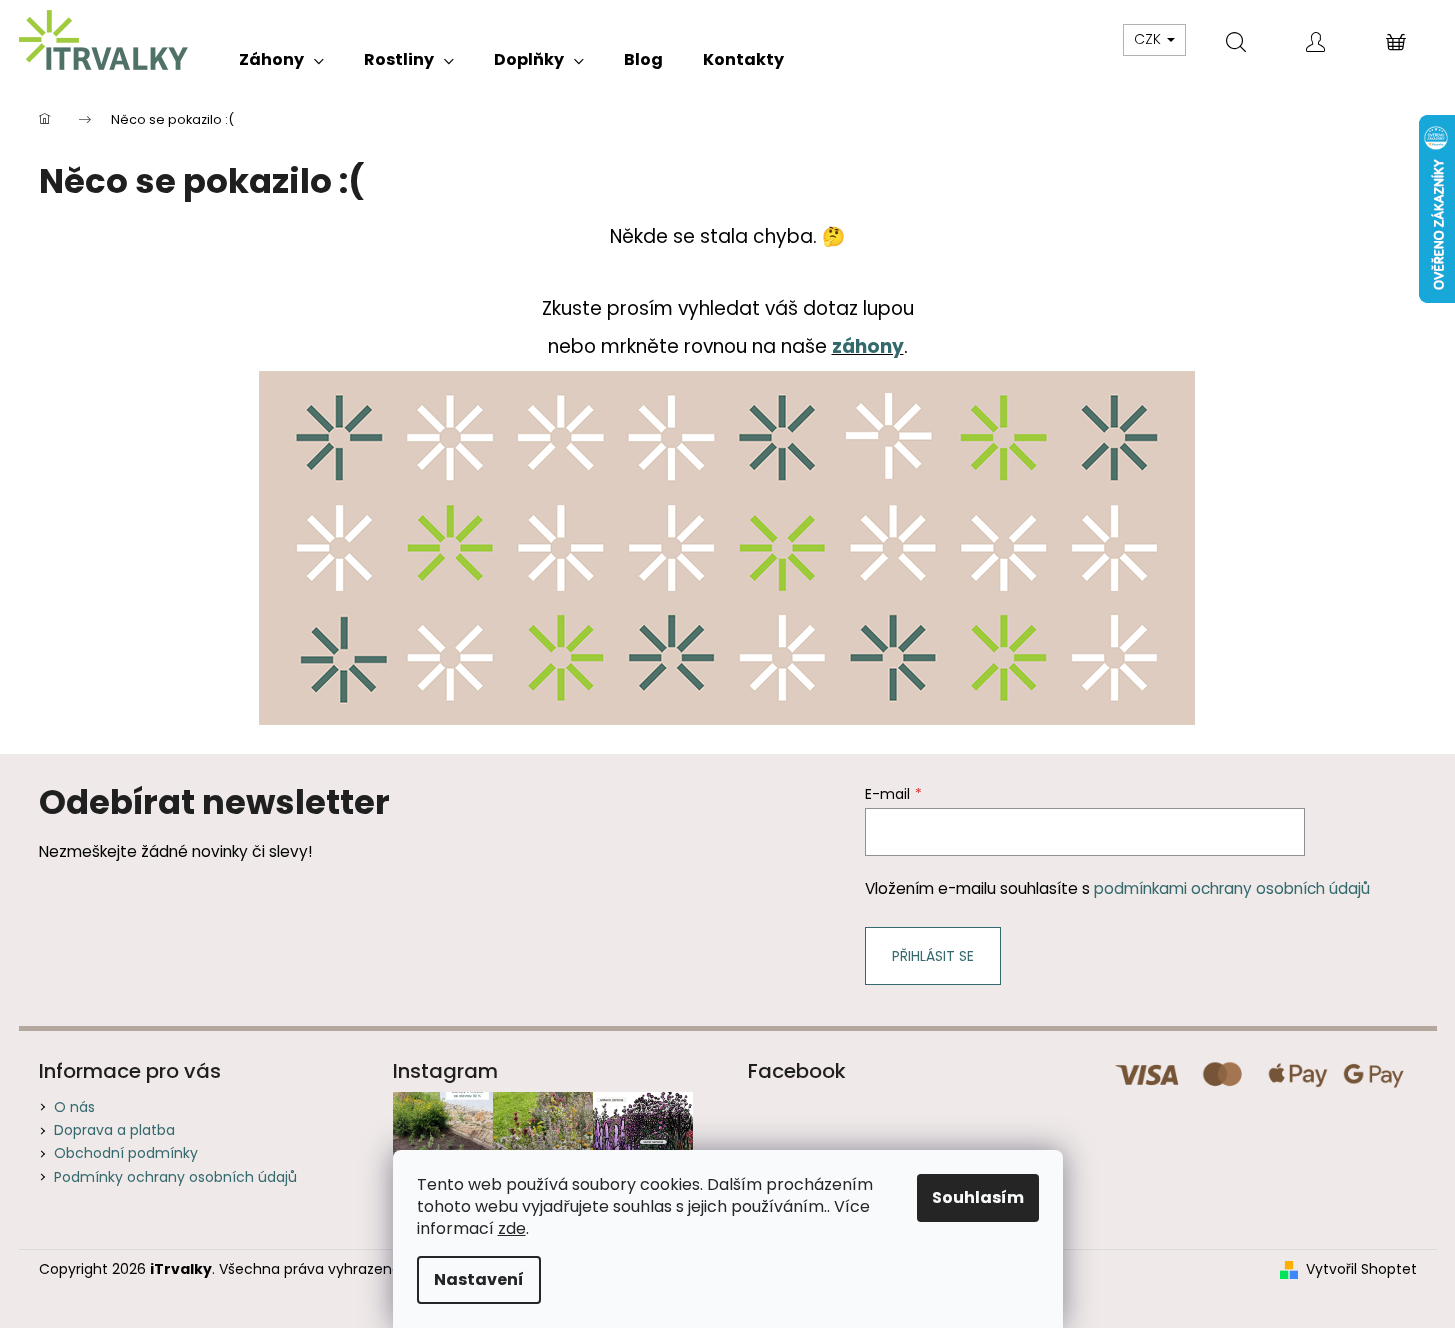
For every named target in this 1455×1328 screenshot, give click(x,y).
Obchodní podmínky (126, 1153)
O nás (74, 1107)
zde (512, 1228)
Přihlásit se (933, 956)
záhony (868, 346)
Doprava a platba (114, 1130)
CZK (1149, 39)
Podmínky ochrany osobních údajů (175, 1177)
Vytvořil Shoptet (1361, 1269)
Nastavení (479, 1279)
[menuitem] (281, 60)
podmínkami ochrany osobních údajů (1232, 888)
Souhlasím (978, 1197)
